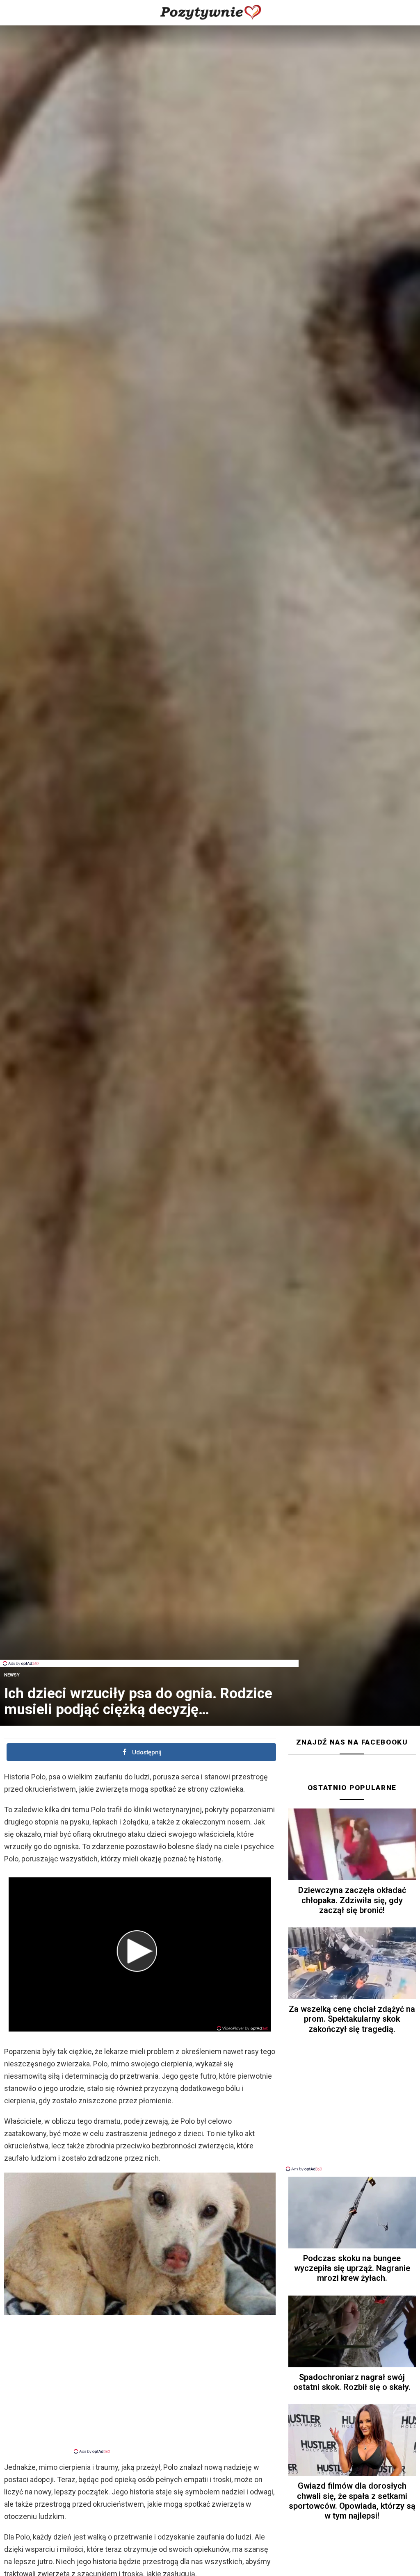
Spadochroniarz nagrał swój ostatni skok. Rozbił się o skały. (352, 2382)
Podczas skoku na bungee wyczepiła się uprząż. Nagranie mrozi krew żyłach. (352, 2268)
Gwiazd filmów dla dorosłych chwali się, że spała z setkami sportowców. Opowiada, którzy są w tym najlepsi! (352, 2501)
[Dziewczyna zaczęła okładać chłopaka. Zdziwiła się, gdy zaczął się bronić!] (352, 1844)
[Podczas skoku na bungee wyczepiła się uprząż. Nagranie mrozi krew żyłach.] (352, 2213)
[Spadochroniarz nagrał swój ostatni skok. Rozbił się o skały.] (352, 2331)
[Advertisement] (149, 1641)
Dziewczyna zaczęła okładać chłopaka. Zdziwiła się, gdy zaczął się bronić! (352, 1900)
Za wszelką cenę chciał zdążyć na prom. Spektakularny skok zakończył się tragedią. (352, 2019)
